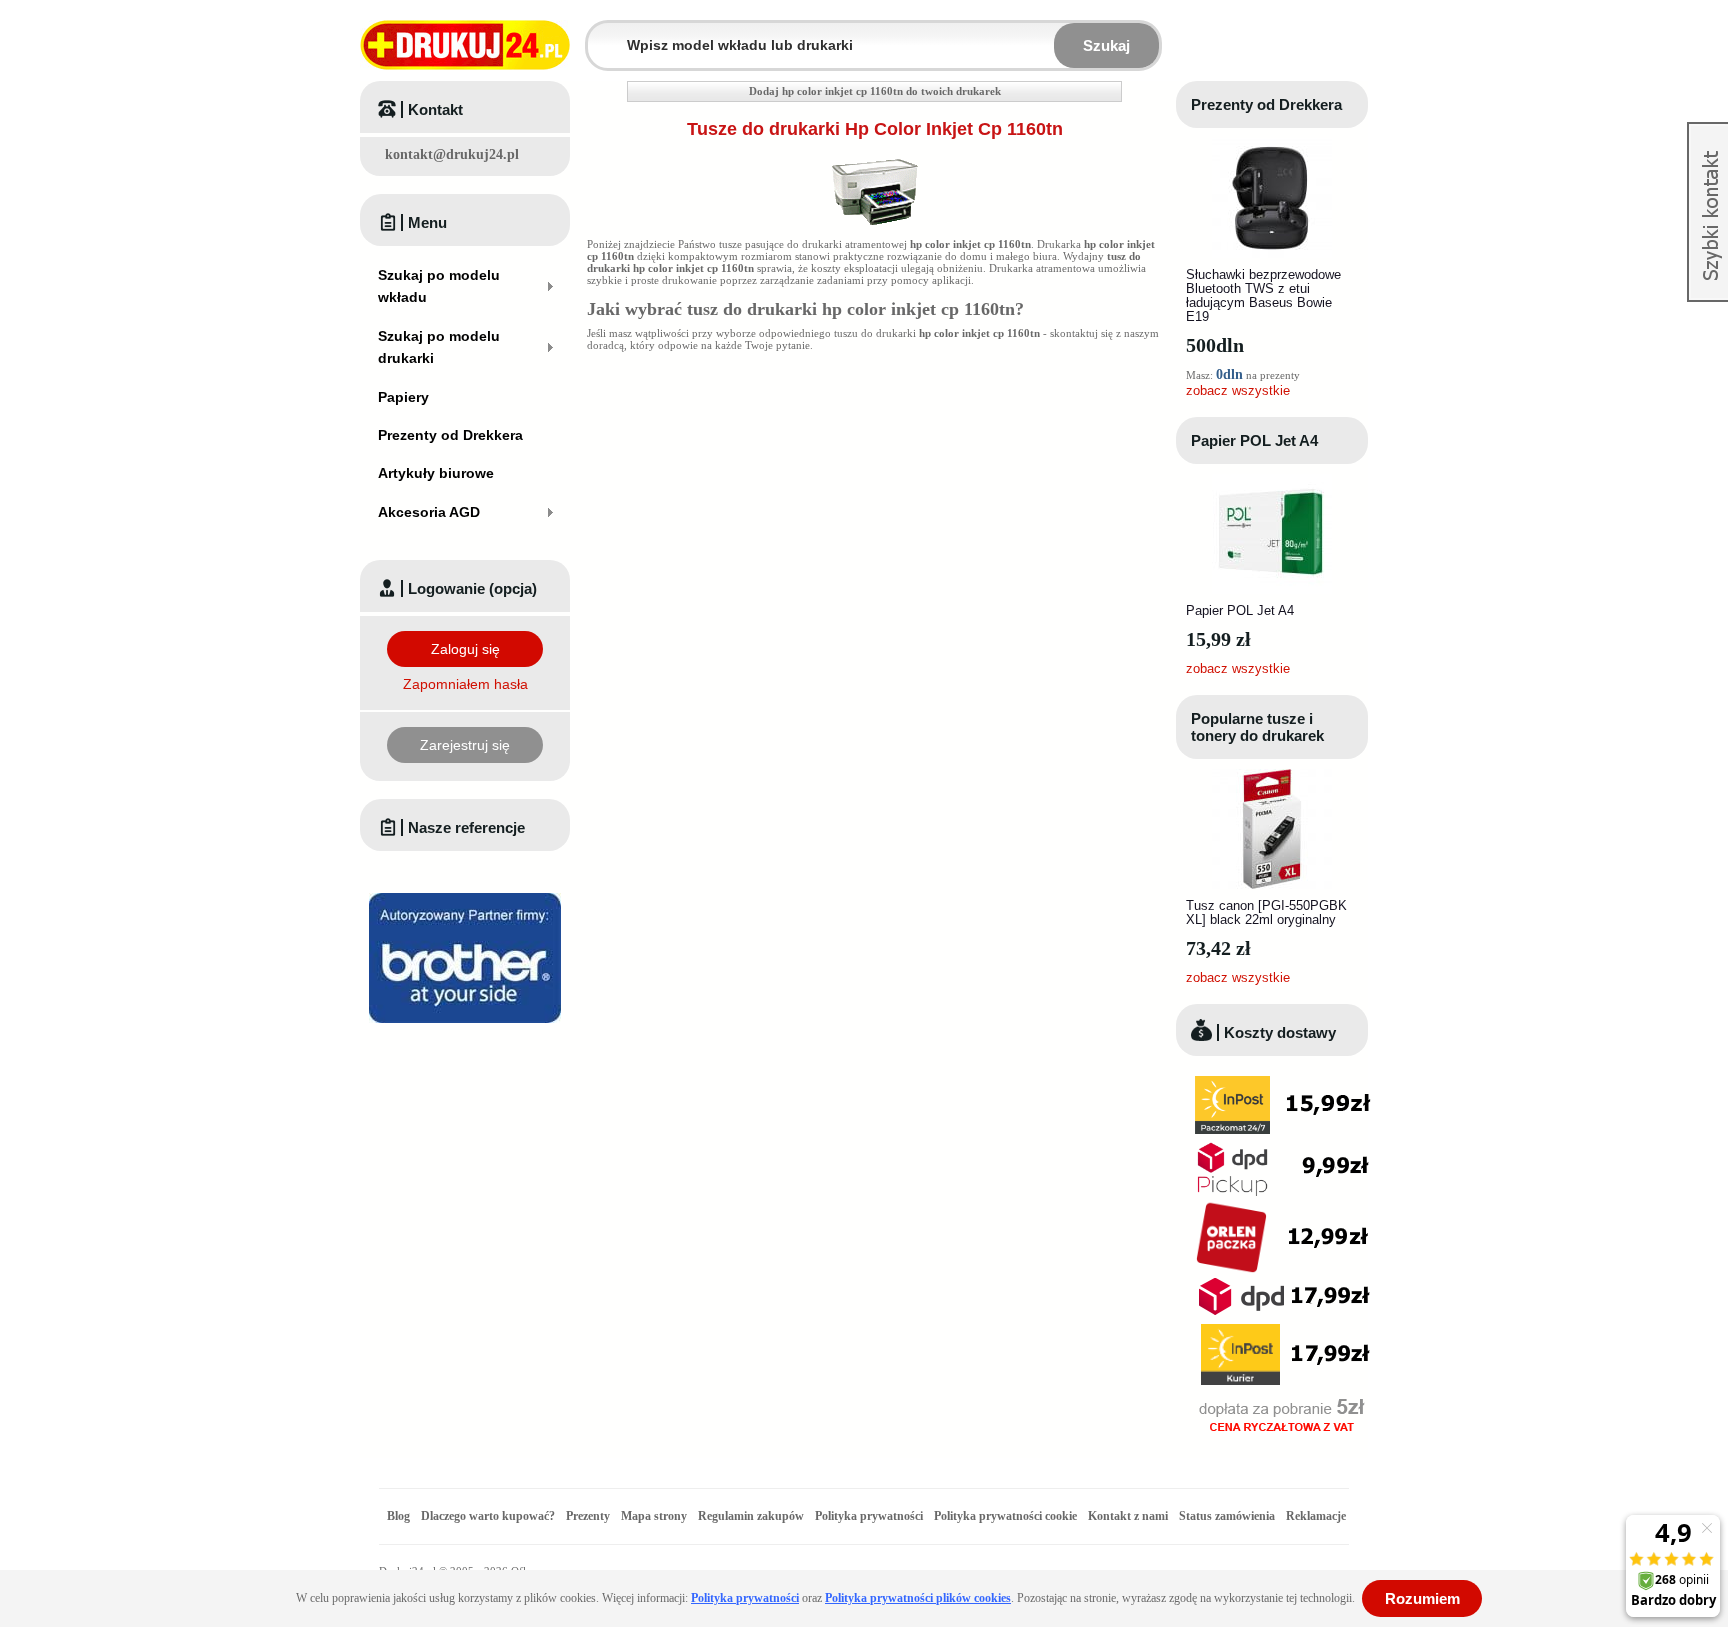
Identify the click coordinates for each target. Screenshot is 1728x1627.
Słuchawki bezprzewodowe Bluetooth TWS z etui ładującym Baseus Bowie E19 (1263, 295)
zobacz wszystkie (1238, 390)
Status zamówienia (1228, 1516)
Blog (398, 1516)
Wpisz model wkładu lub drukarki (600, 33)
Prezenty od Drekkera (1266, 104)
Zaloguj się (465, 649)
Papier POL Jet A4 (1254, 440)
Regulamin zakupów (751, 1516)
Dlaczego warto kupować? (488, 1516)
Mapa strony (654, 1516)
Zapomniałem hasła (465, 684)
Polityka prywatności (869, 1516)
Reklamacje (1316, 1516)
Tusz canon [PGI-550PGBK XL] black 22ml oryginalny (1266, 912)
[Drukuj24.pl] (465, 45)
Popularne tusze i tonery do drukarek (1257, 727)
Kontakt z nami (1128, 1516)
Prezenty (588, 1516)
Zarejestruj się (465, 745)
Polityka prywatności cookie (1005, 1516)
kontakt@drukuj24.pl (452, 154)
